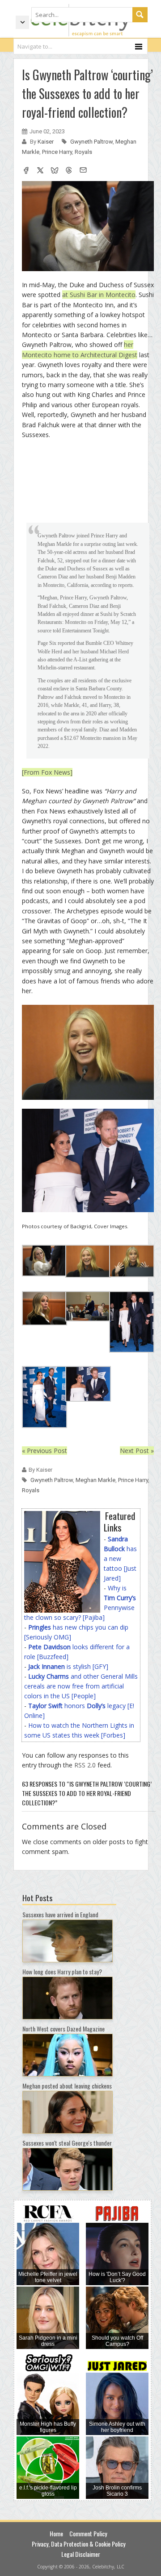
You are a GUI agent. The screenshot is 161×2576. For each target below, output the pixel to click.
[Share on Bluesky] (55, 171)
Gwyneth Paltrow (91, 142)
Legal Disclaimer (81, 2554)
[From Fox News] (47, 772)
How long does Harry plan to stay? (62, 1971)
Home (56, 2533)
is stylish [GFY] (68, 1666)
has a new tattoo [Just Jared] (120, 1558)
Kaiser (46, 142)
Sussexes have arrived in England (60, 1914)
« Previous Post (44, 1451)
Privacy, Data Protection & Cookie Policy (78, 2544)
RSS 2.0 (85, 1765)
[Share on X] (40, 171)
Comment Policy (88, 2533)
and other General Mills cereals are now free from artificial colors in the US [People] (81, 1686)
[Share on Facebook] (26, 171)
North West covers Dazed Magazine (64, 2029)
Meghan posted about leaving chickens (67, 2086)
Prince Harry (57, 152)
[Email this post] (83, 171)
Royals (83, 152)
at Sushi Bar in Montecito (99, 295)
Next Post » (137, 1451)
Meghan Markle (95, 1480)
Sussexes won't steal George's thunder (67, 2143)
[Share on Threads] (69, 171)
